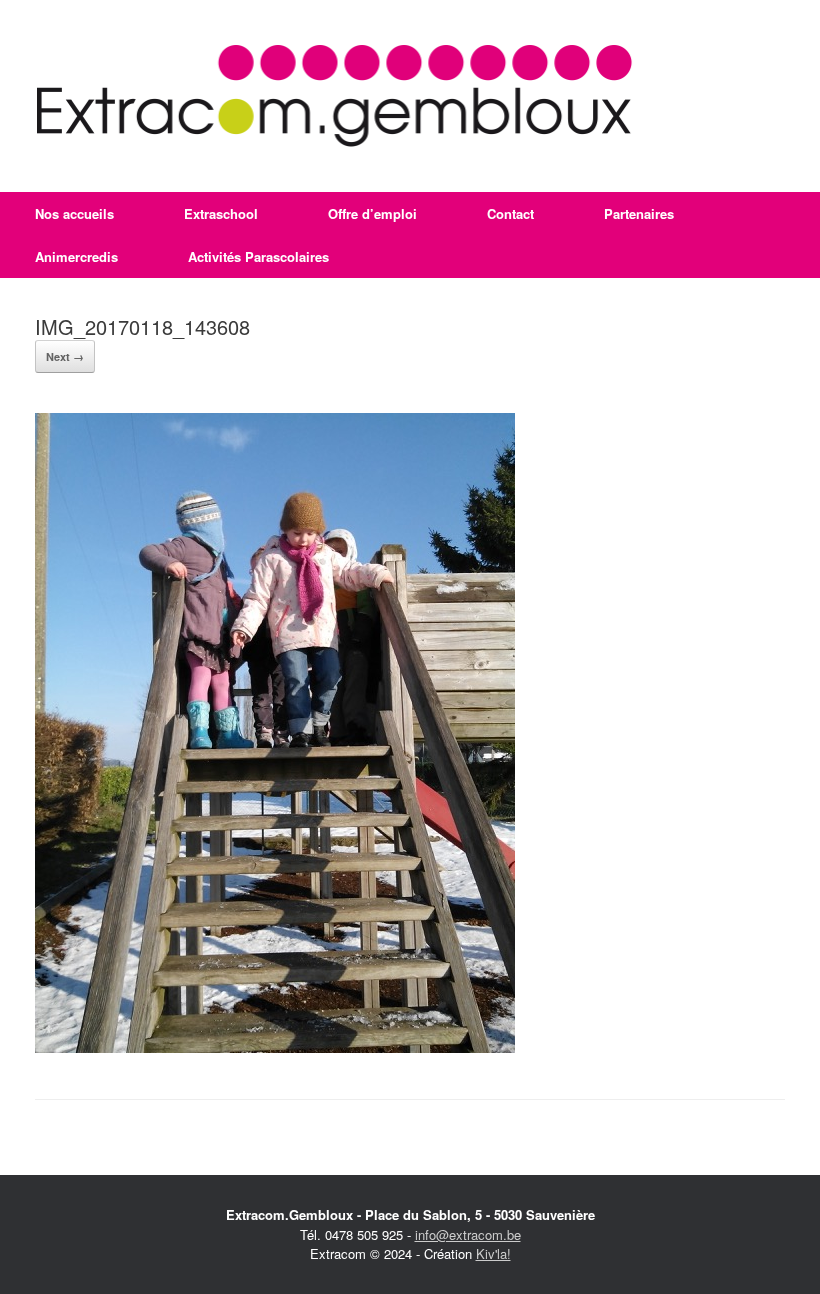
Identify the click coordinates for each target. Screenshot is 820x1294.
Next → (65, 356)
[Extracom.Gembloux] (334, 96)
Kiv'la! (493, 1253)
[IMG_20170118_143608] (275, 1047)
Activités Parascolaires (258, 256)
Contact (510, 213)
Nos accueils (74, 213)
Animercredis (76, 256)
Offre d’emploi (372, 213)
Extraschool (221, 213)
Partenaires (639, 213)
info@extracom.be (468, 1234)
